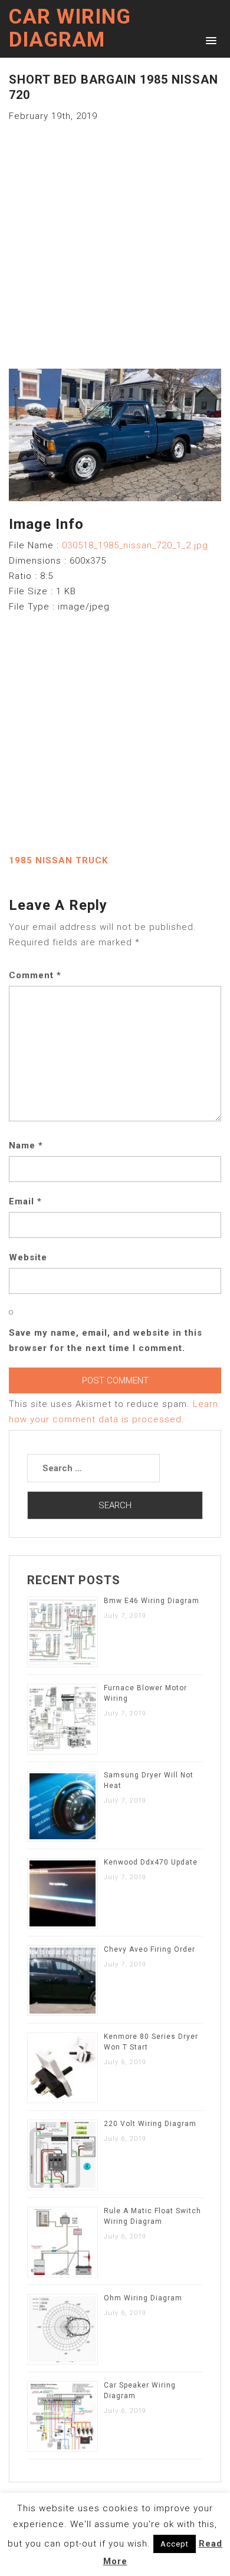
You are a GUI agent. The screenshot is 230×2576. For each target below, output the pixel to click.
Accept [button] (175, 2544)
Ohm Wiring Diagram (143, 2298)
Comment (35, 975)
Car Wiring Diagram (70, 28)
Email (25, 1201)
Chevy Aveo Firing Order (149, 1949)
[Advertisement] (115, 239)
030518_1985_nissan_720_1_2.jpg (135, 545)
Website (28, 1257)
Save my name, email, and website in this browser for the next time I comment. (106, 1340)
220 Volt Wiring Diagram (150, 2124)
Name (26, 1145)
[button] (209, 40)
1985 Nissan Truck (58, 860)
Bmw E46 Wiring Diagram (152, 1601)
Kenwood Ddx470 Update (151, 1862)
